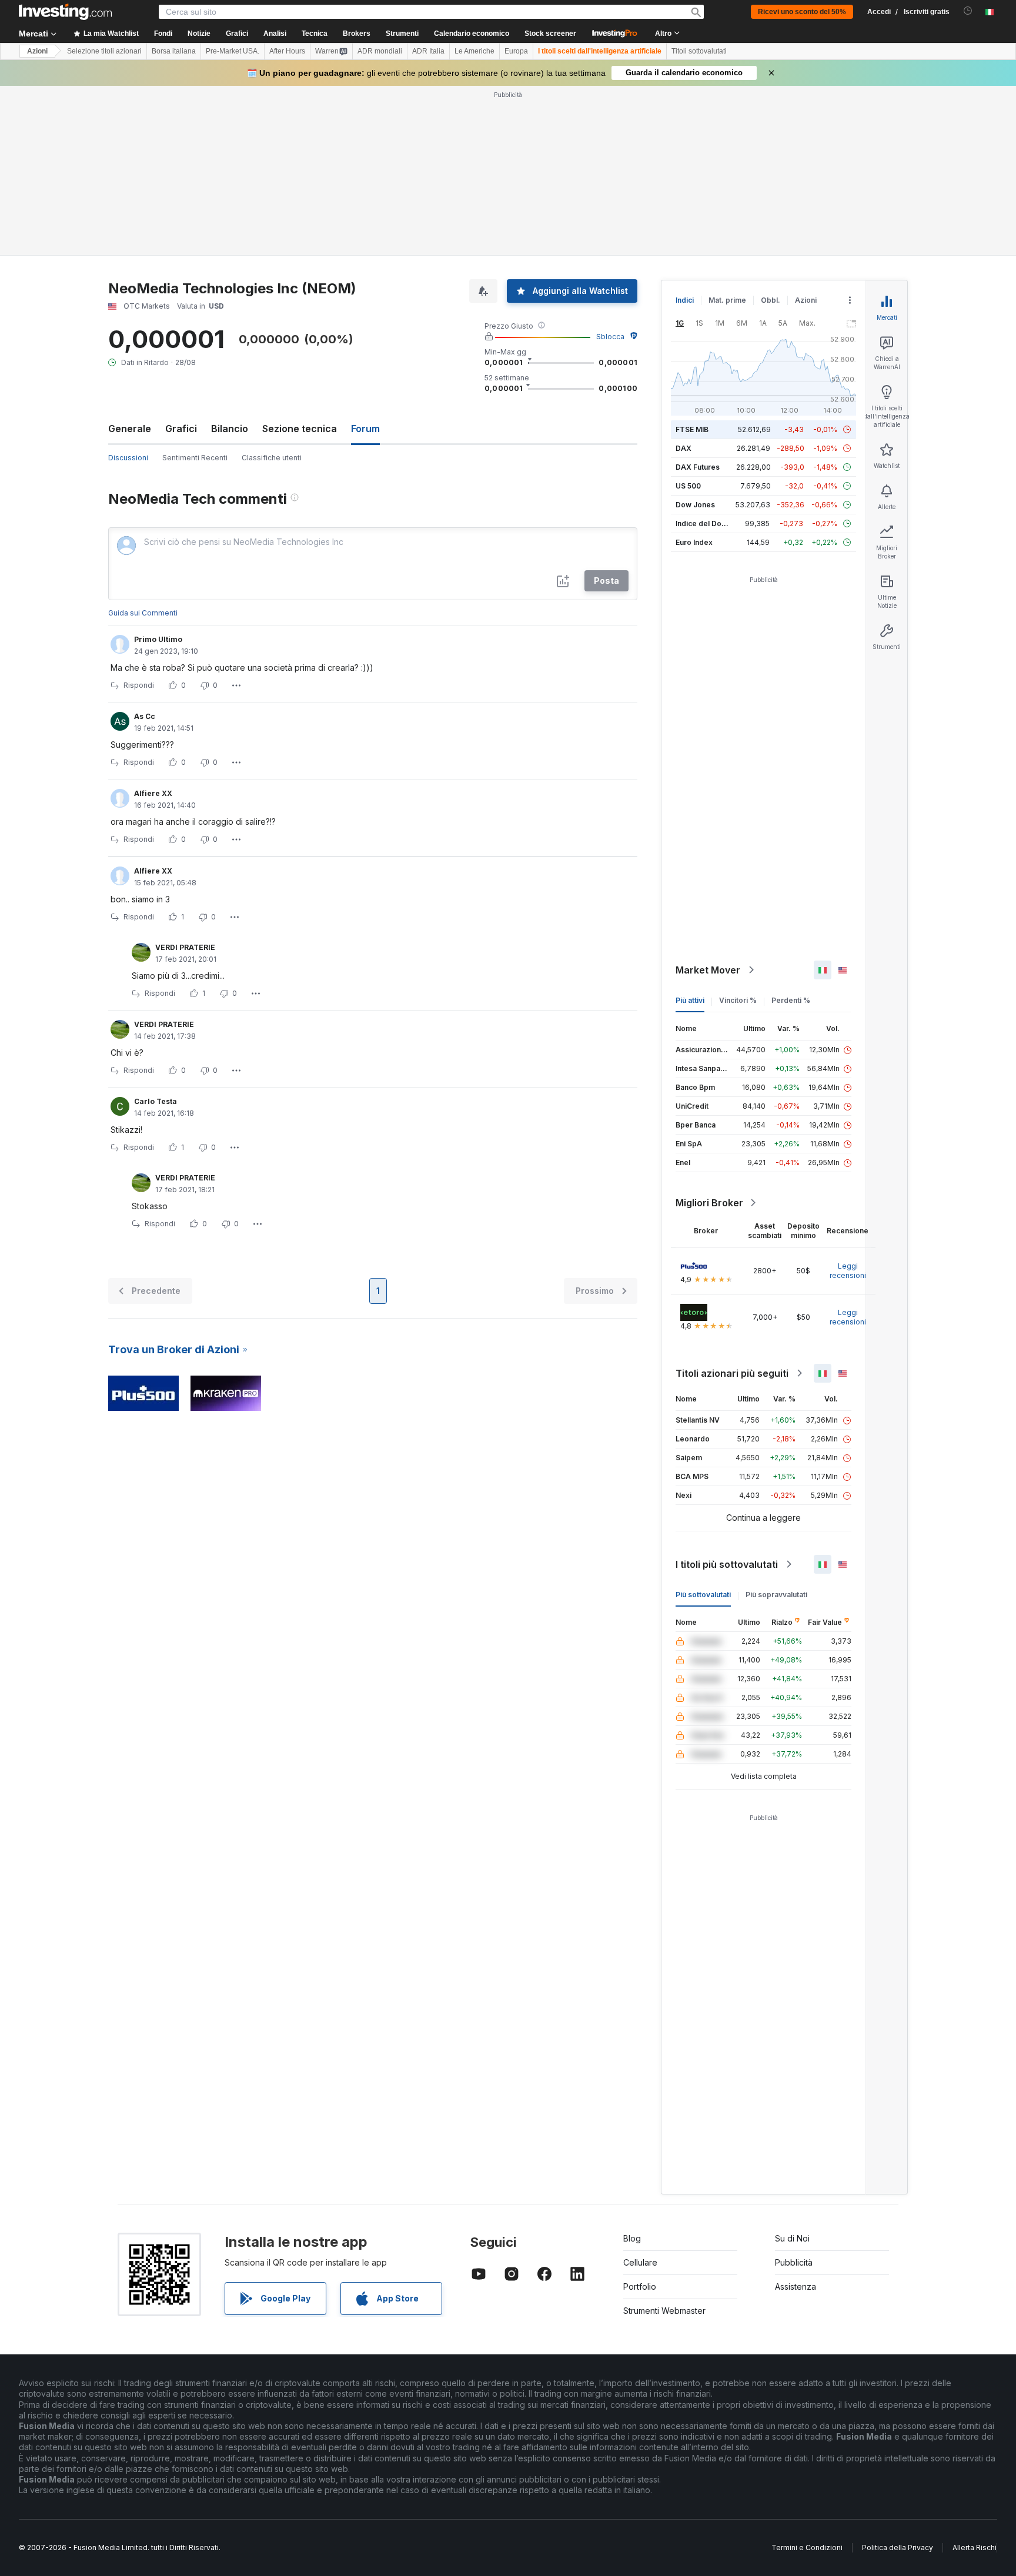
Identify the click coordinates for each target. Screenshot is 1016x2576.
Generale (130, 429)
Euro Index (694, 542)
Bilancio (230, 429)
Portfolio (640, 2286)
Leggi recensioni (848, 1271)
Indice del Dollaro (706, 523)
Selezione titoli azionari (104, 51)
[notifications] (968, 11)
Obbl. (771, 300)
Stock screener (550, 34)
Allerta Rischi (975, 2547)
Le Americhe (474, 51)
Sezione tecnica (300, 429)
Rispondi (139, 685)
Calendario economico (472, 34)
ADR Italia (428, 51)
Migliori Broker (709, 1203)
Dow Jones (695, 505)
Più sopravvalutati (776, 1595)
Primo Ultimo (158, 639)
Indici (685, 300)
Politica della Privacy (898, 2547)
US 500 (688, 486)
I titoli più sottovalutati (727, 1564)
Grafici (181, 429)
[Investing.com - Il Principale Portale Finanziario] (65, 12)
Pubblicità (794, 2262)
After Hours (287, 51)
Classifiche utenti (272, 458)
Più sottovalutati (703, 1595)
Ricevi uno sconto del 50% (802, 12)
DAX (684, 448)
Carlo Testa (156, 1101)
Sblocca (610, 337)
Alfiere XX (153, 793)
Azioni (37, 51)
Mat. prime (727, 300)
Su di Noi (792, 2238)
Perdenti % (791, 1000)
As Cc (145, 716)
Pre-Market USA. (233, 51)
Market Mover (708, 970)
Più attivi (690, 1000)
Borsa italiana (174, 51)
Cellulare (640, 2262)
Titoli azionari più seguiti (732, 1373)
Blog (632, 2238)
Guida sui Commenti (143, 613)
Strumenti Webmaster (664, 2311)
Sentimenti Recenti (195, 458)
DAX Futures (698, 467)
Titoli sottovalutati (699, 51)
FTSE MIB (692, 429)
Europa (516, 51)
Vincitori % (738, 1000)
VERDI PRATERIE (185, 947)
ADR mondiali (380, 51)
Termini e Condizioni (807, 2547)
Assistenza (796, 2286)
